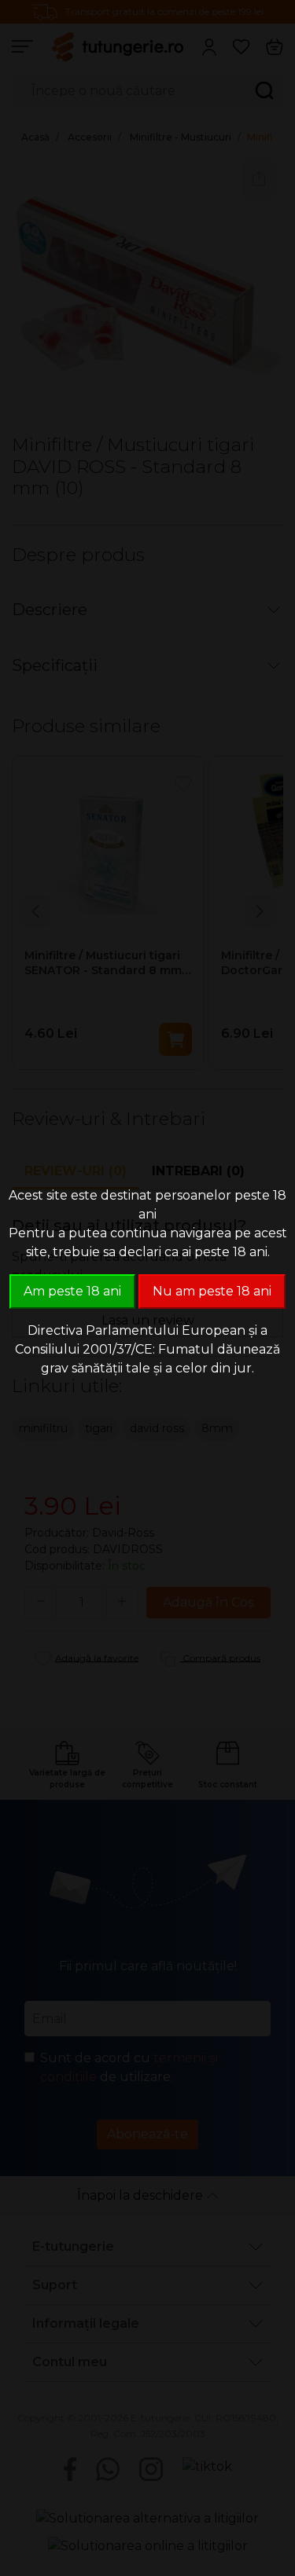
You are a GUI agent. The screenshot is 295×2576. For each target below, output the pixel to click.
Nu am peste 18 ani (212, 1291)
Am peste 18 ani (72, 1291)
